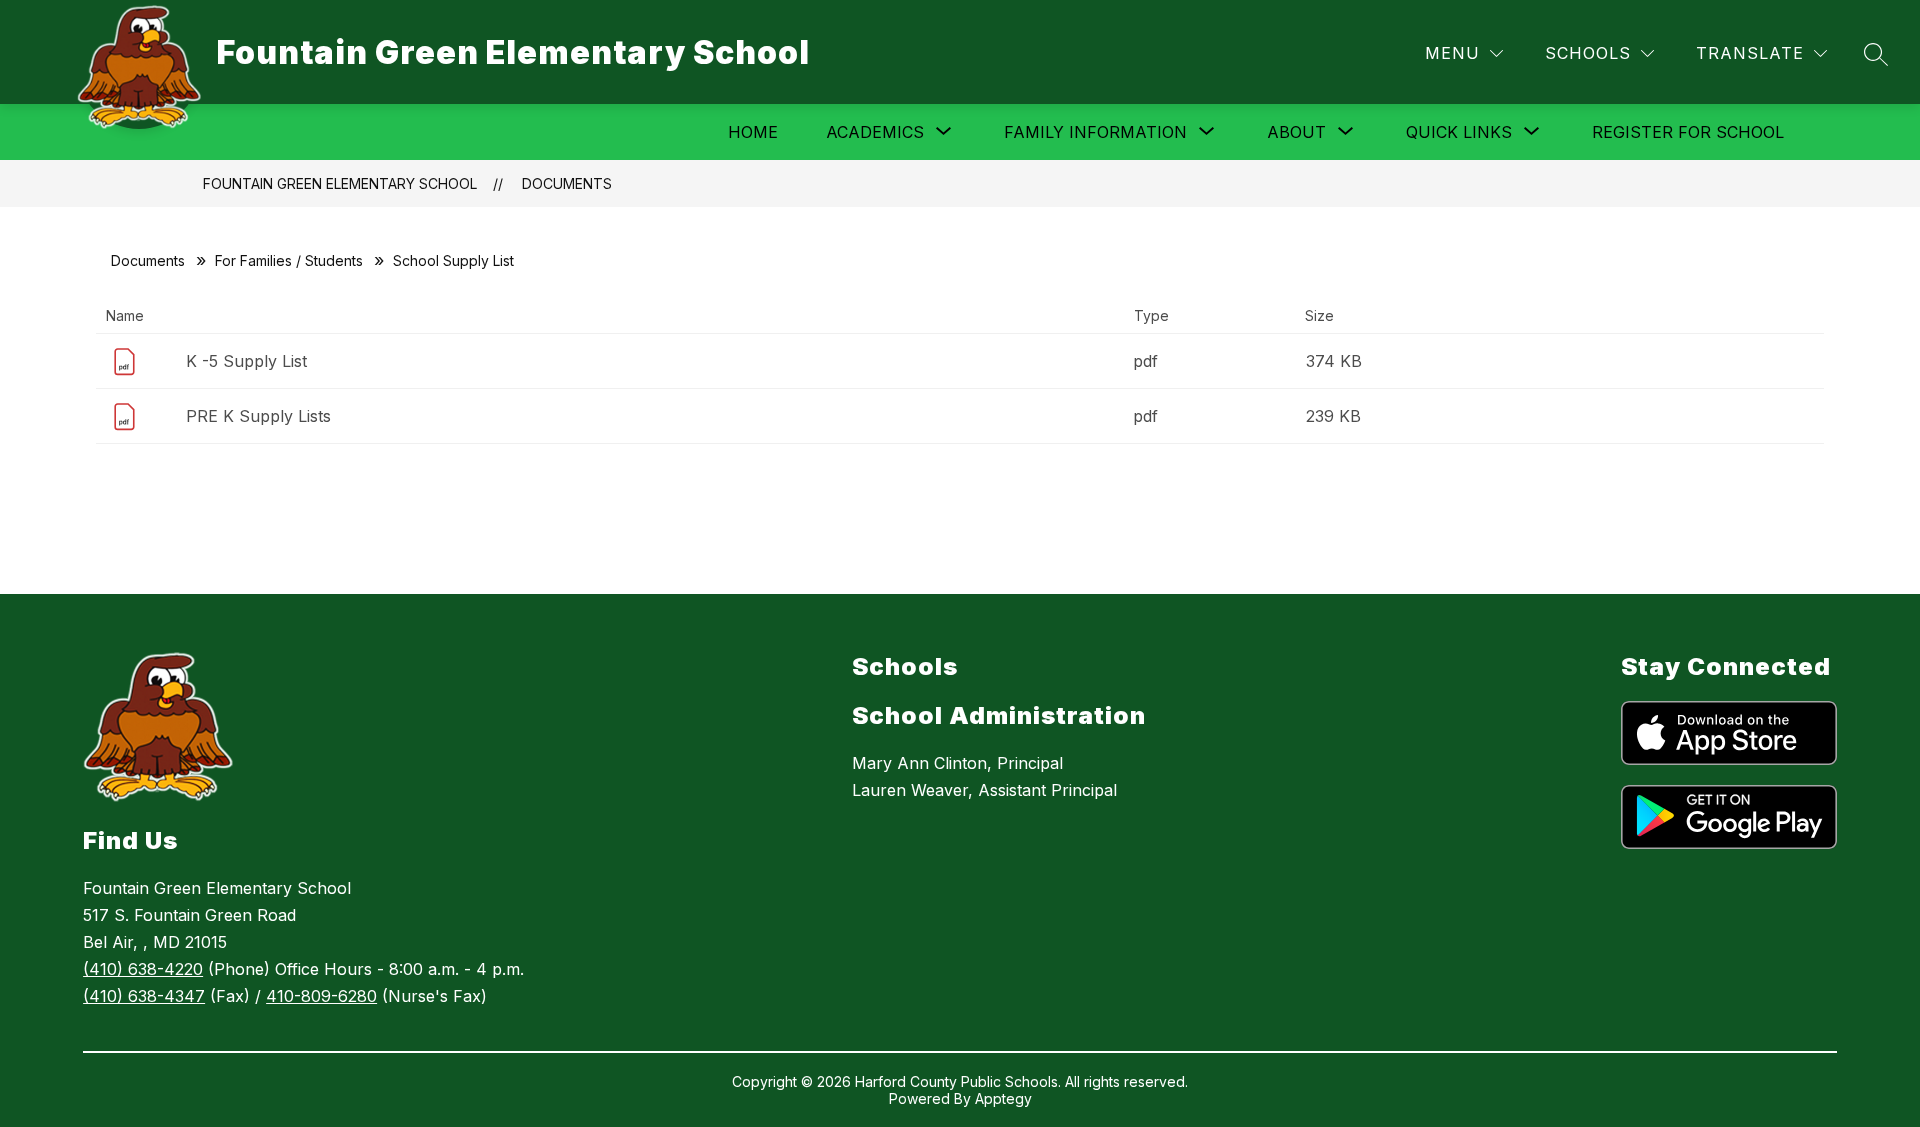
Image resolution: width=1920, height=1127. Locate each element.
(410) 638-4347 (144, 996)
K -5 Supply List (246, 361)
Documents (567, 183)
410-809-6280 (321, 996)
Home (753, 132)
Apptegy (1003, 1098)
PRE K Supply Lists (258, 416)
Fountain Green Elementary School (340, 183)
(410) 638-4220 (143, 969)
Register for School (1688, 132)
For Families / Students (289, 260)
